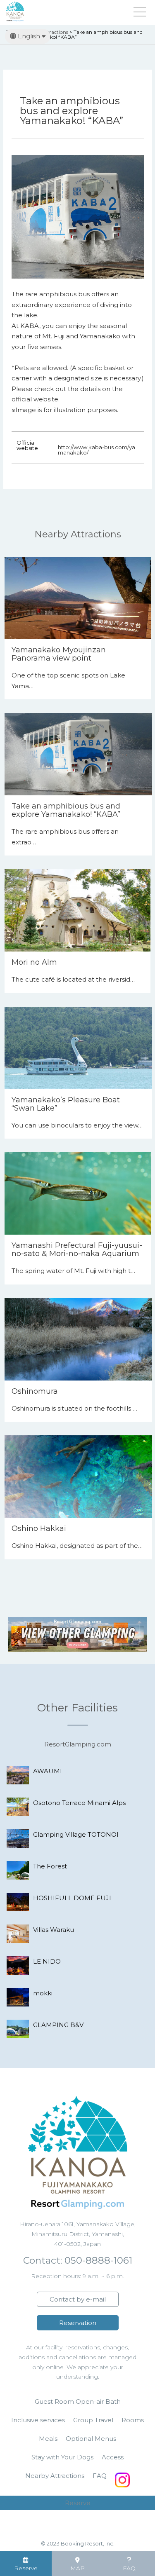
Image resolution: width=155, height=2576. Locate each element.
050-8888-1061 (97, 2260)
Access (113, 2457)
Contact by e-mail (78, 2299)
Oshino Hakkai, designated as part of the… (77, 1546)
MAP (77, 2568)
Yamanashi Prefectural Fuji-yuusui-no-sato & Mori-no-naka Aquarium (77, 1249)
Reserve (78, 2503)
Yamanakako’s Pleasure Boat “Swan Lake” (66, 1104)
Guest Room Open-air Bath (78, 2401)
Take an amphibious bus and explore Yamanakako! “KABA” (66, 810)
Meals (48, 2439)
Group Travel (93, 2420)
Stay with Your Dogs (62, 2457)
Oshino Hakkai (39, 1528)
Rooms (133, 2420)
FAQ (100, 2476)
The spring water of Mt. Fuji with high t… (73, 1271)
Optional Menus (91, 2439)
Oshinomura (35, 1391)
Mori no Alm (34, 962)
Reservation (78, 2323)
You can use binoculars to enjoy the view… (77, 1125)
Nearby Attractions (55, 2476)
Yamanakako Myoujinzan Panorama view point (59, 654)
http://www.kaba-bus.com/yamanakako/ (97, 450)
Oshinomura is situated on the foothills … (74, 1408)
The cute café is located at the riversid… (73, 979)
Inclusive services (38, 2420)
